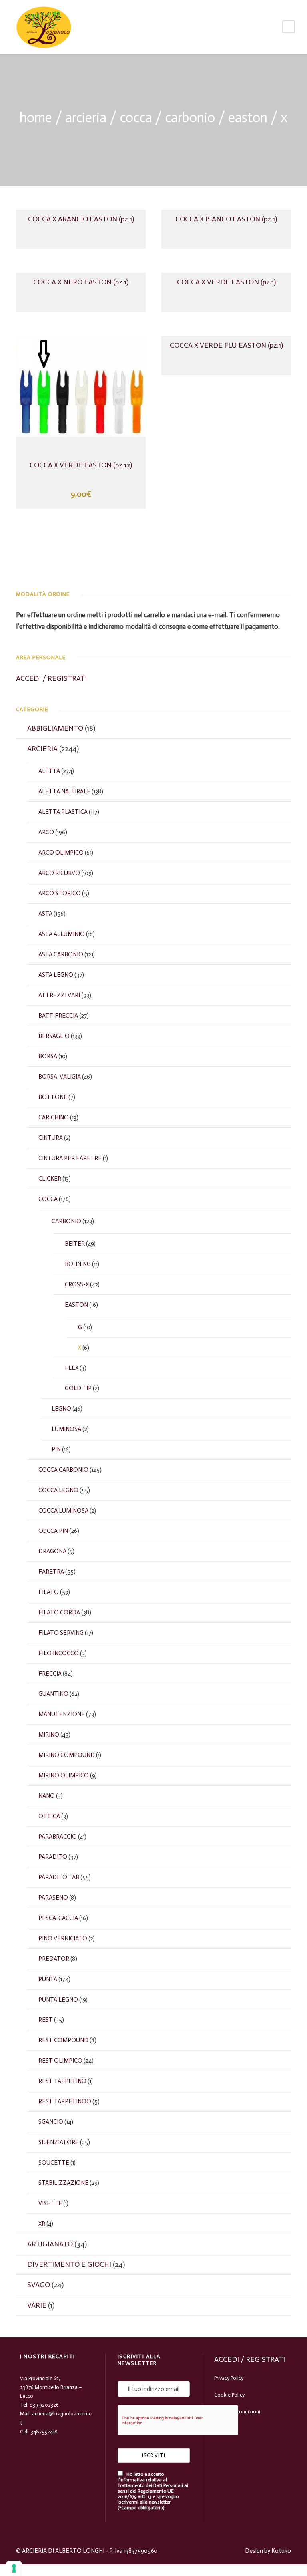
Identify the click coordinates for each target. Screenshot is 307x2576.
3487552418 (44, 2432)
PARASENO (53, 1898)
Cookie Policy (229, 2395)
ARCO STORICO (60, 893)
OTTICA (49, 1816)
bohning (78, 1264)
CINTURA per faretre (70, 1158)
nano (47, 1796)
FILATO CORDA (59, 1612)
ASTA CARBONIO (61, 954)
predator (54, 1959)
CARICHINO (54, 1117)
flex (72, 1368)
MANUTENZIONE (62, 1714)
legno (61, 1409)
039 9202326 (44, 2405)
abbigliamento (55, 728)
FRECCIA (50, 1674)
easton (248, 118)
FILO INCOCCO (59, 1653)
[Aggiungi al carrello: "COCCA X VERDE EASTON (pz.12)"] (81, 392)
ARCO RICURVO (59, 873)
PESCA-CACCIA (58, 1918)
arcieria (86, 118)
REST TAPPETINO (62, 2081)
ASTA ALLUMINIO (62, 934)
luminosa (66, 1429)
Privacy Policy (229, 2378)
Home (36, 118)
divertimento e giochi (69, 2264)
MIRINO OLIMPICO (64, 1775)
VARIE (37, 2305)
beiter (75, 1244)
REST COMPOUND (63, 2040)
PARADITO (53, 1857)
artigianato (50, 2244)
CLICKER (50, 1179)
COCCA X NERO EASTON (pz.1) (81, 282)
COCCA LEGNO (58, 1490)
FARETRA (51, 1572)
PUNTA (48, 1979)
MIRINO (49, 1735)
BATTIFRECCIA (58, 1016)
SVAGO (39, 2285)
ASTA (45, 914)
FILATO (49, 1592)
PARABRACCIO (58, 1837)
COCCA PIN (53, 1531)
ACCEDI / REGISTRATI (51, 678)
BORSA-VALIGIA (60, 1077)
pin (56, 1449)
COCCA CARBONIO (63, 1470)
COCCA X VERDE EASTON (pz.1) (226, 282)
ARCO (46, 832)
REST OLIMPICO (60, 2061)
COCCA (136, 118)
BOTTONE (53, 1097)
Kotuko (281, 2551)
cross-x (77, 1284)
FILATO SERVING (61, 1633)
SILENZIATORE (59, 2142)
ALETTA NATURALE (64, 791)
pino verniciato (63, 1938)
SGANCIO (51, 2122)
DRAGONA (52, 1551)
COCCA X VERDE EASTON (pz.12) (81, 465)
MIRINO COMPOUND (67, 1755)
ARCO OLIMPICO (61, 853)
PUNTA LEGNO (58, 2000)
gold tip (78, 1388)
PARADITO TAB (59, 1877)
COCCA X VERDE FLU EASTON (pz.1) (226, 345)
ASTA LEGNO (56, 975)
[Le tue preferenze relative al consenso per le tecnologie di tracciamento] (14, 2568)
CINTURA (51, 1138)
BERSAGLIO (54, 1036)
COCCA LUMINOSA (63, 1511)
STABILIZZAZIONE (63, 2183)
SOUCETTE (54, 2163)
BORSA (48, 1056)
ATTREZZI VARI (59, 995)
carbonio (190, 118)
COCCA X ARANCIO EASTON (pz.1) (81, 219)
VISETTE (50, 2203)
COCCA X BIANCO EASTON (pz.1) (226, 219)
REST (46, 2020)
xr (42, 2224)
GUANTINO (53, 1694)
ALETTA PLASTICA (63, 812)
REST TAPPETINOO (65, 2101)
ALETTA (49, 771)
